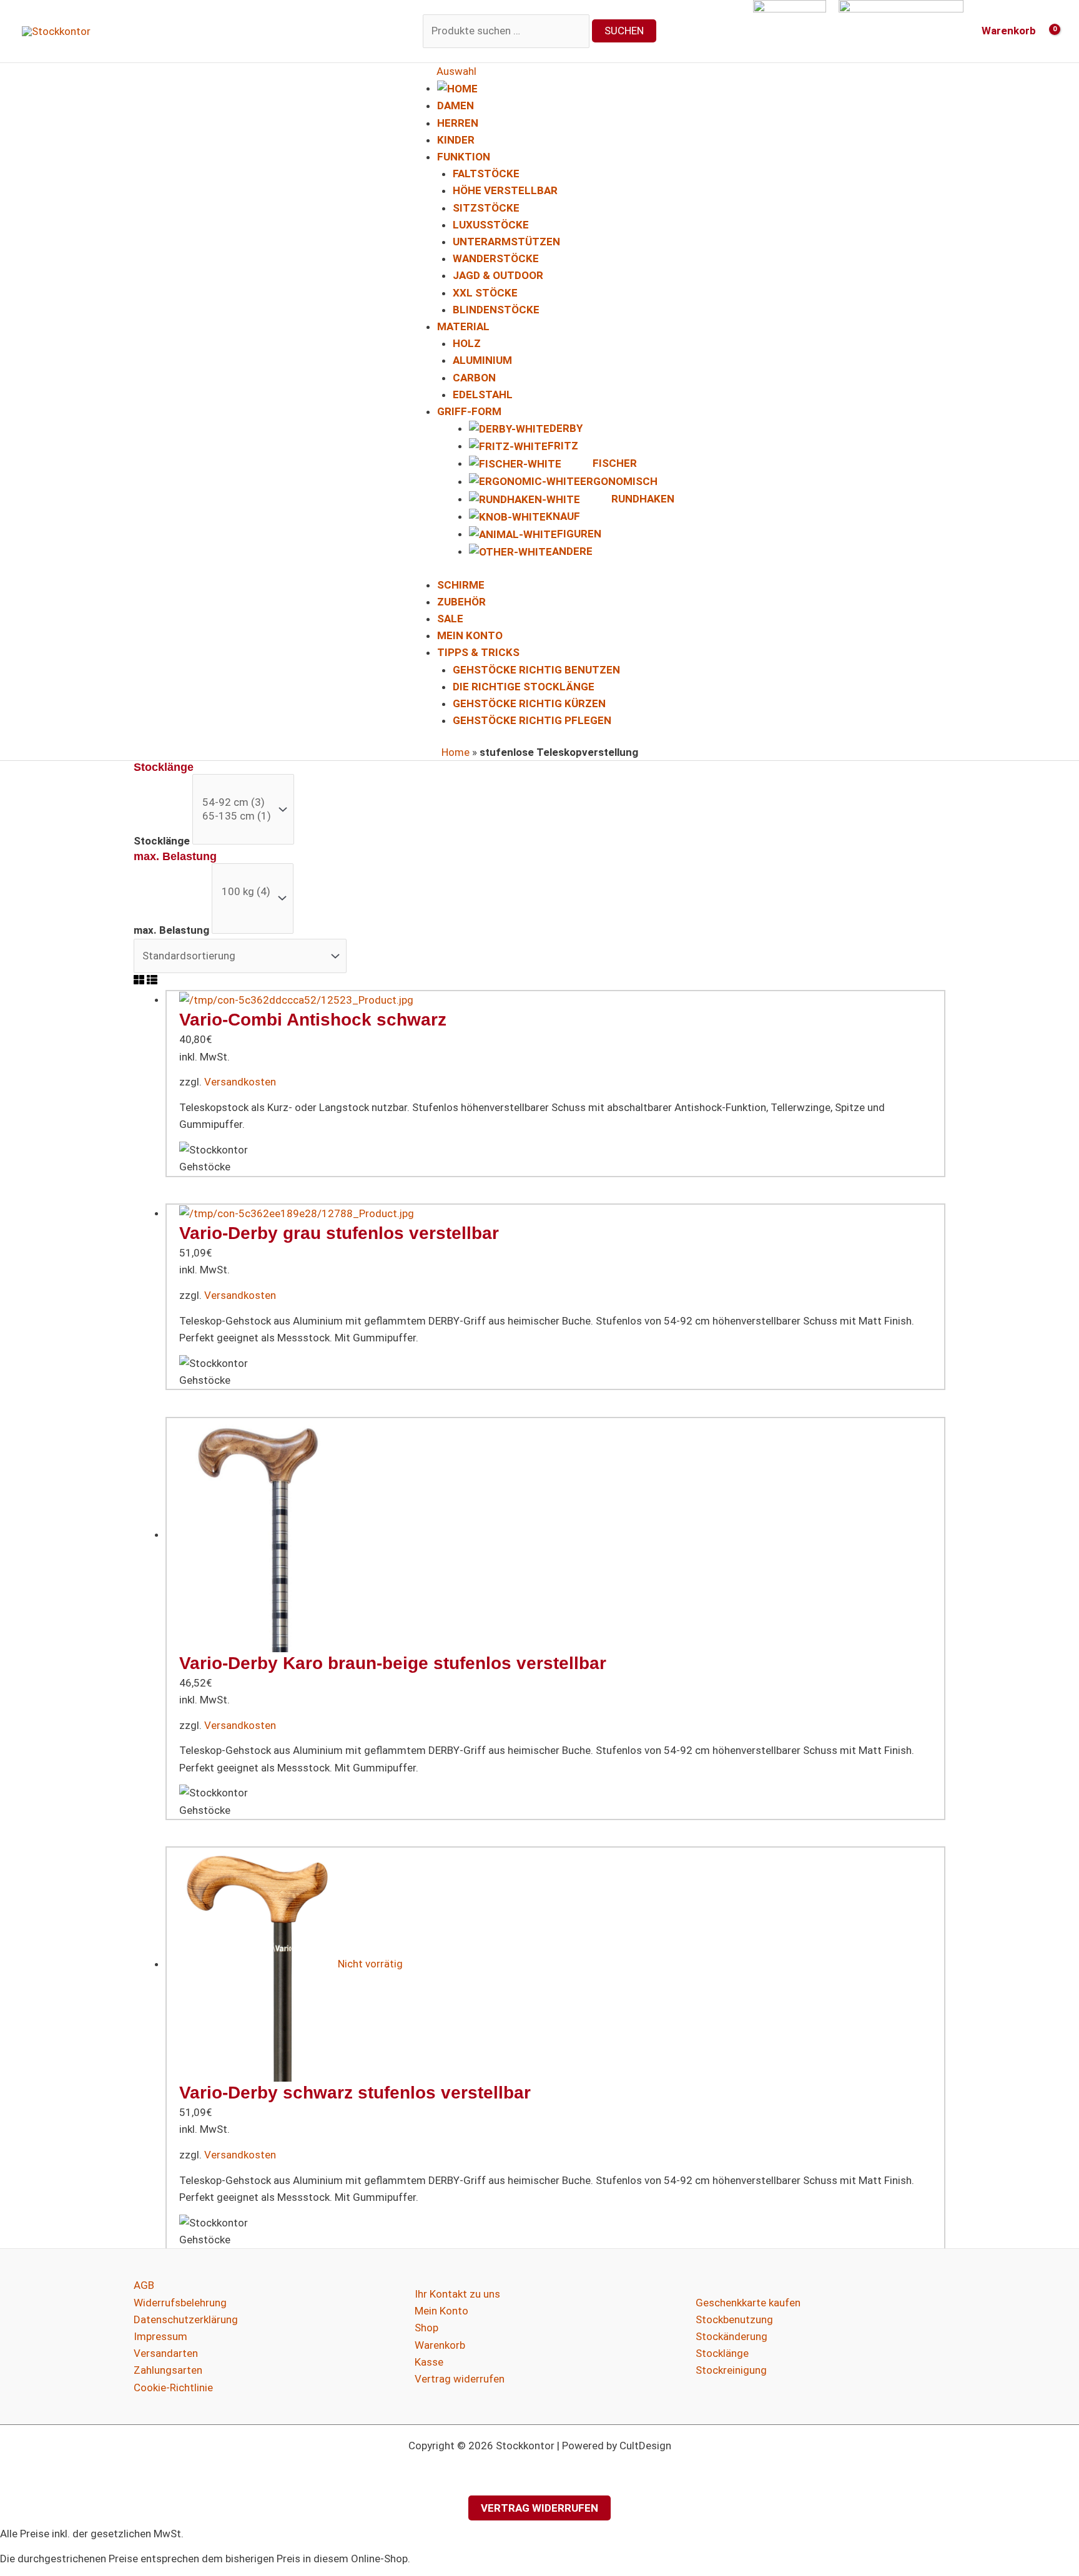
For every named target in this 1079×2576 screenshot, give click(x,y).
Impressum (160, 2336)
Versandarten (166, 2353)
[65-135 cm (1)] (237, 816)
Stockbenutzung (734, 2319)
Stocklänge (162, 841)
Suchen (624, 31)
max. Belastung (171, 930)
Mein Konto (441, 2311)
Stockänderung (732, 2336)
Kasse (429, 2362)
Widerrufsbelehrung (180, 2303)
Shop (426, 2328)
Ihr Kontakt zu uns (457, 2294)
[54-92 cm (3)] (237, 802)
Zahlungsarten (168, 2370)
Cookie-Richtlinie (173, 2387)
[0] (237, 789)
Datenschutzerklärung (186, 2319)
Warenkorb (440, 2345)
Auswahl (456, 71)
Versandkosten (240, 1082)
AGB (144, 2285)
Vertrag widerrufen (460, 2379)
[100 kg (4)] (246, 892)
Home (456, 752)
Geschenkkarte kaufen (748, 2303)
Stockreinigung (731, 2370)
